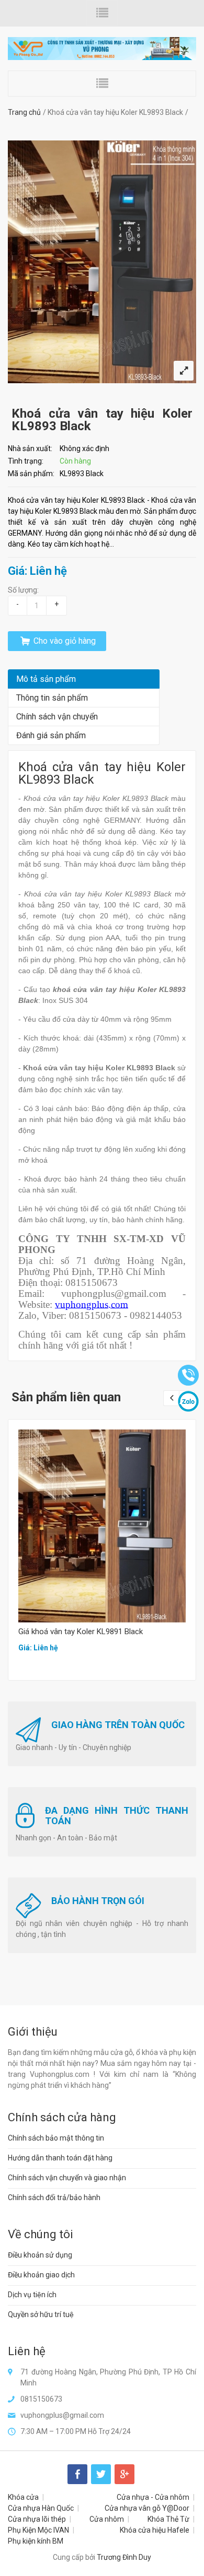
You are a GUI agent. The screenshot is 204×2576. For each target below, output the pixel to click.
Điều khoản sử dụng (40, 2255)
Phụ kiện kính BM (36, 2541)
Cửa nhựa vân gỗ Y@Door (147, 2508)
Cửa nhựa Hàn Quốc (41, 2508)
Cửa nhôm (107, 2519)
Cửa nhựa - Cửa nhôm (153, 2497)
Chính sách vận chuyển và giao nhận (67, 2178)
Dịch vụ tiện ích (32, 2295)
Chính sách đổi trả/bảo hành (54, 2197)
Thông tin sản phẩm (52, 698)
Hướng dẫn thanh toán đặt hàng (60, 2158)
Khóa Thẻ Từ (168, 2519)
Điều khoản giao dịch (41, 2275)
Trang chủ (24, 112)
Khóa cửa (23, 2497)
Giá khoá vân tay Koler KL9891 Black (81, 1632)
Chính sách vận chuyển (57, 717)
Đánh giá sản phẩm (51, 735)
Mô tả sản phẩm (46, 679)
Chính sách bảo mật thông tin (56, 2138)
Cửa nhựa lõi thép (37, 2519)
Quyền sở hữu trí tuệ (41, 2314)
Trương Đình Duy (124, 2557)
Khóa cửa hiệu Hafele (155, 2530)
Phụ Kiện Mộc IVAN (38, 2530)
